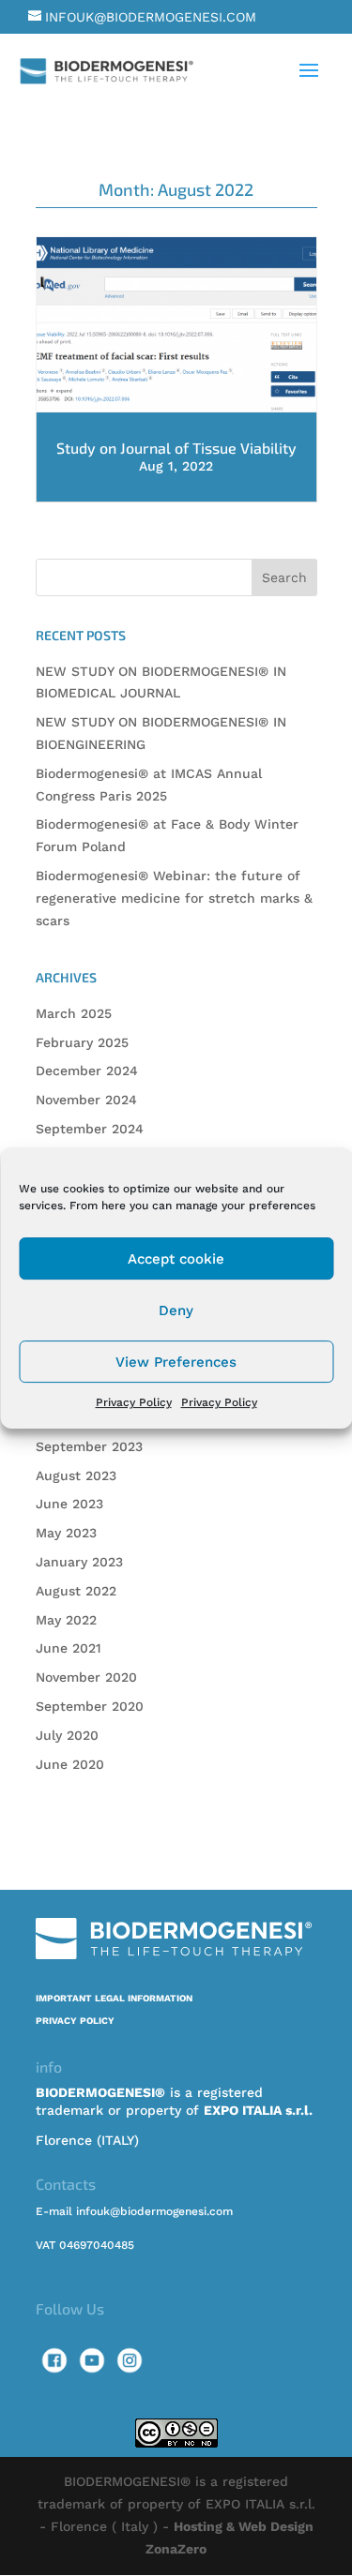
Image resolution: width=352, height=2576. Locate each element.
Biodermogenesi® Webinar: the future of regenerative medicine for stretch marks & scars (174, 898)
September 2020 (90, 1706)
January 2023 (79, 1562)
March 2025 (74, 1013)
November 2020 (86, 1677)
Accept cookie (176, 1259)
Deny (176, 1310)
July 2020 (67, 1735)
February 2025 (82, 1042)
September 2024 (90, 1129)
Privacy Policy (134, 1402)
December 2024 (87, 1071)
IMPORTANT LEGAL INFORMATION (114, 1998)
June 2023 (69, 1504)
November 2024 (86, 1100)
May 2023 (66, 1533)
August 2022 (76, 1591)
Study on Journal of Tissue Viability (176, 448)
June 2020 (70, 1764)
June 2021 (69, 1648)
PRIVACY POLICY (75, 2021)
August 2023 (76, 1475)
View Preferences (176, 1362)
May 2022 (66, 1620)
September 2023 (89, 1446)
